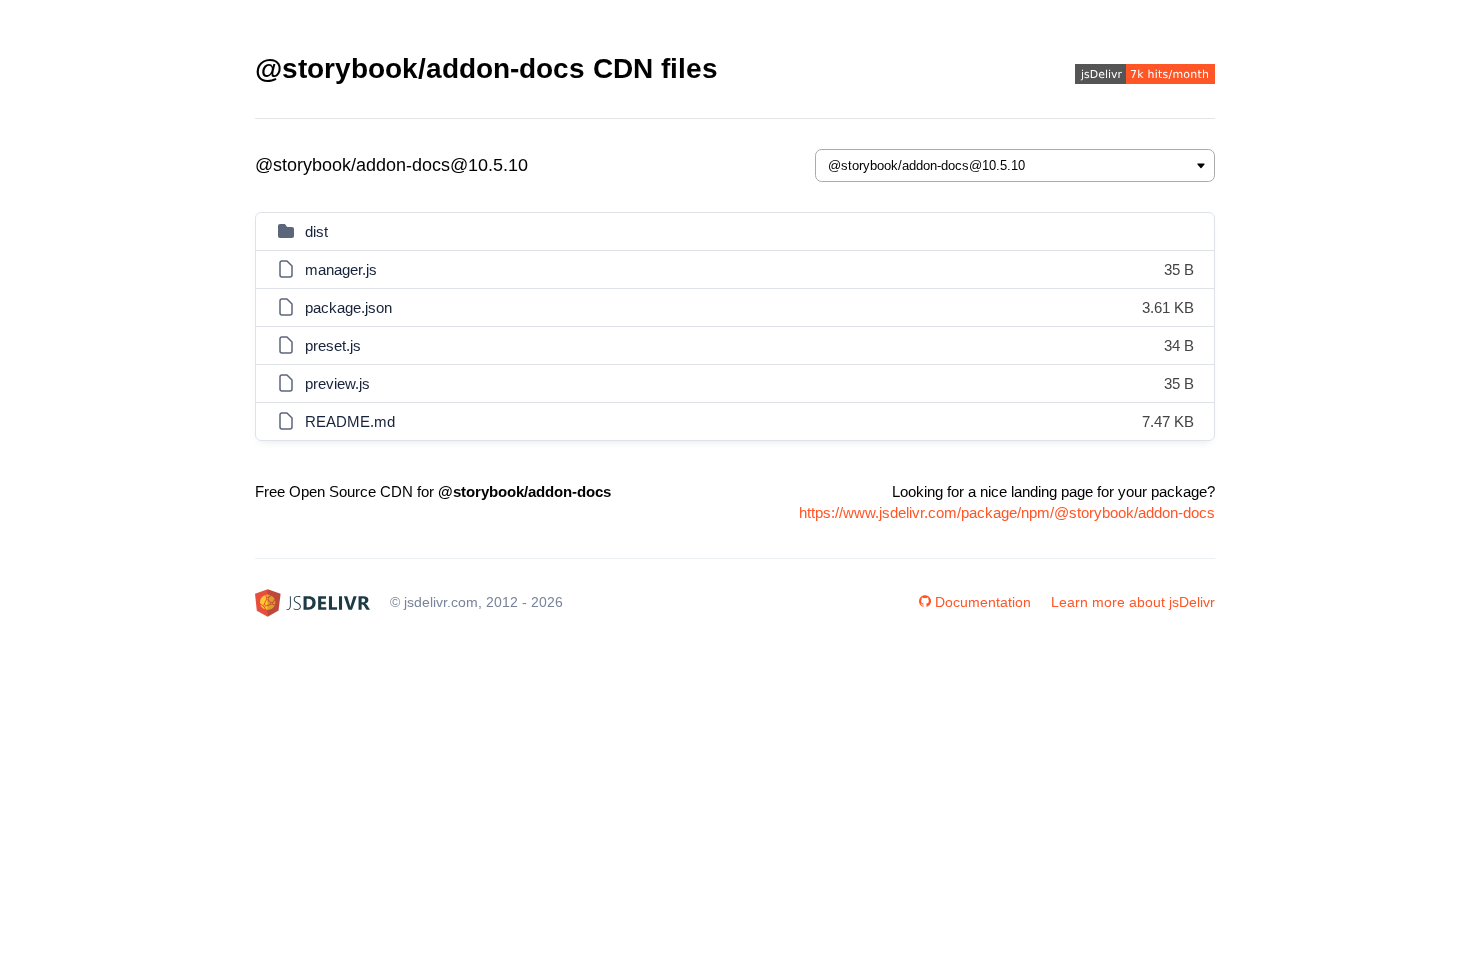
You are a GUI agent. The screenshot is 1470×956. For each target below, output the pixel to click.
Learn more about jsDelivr (1133, 602)
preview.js (337, 383)
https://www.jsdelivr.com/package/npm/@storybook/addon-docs (1007, 512)
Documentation (983, 602)
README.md (350, 421)
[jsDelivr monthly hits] (1145, 76)
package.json (348, 307)
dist (316, 231)
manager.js (341, 269)
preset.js (333, 345)
